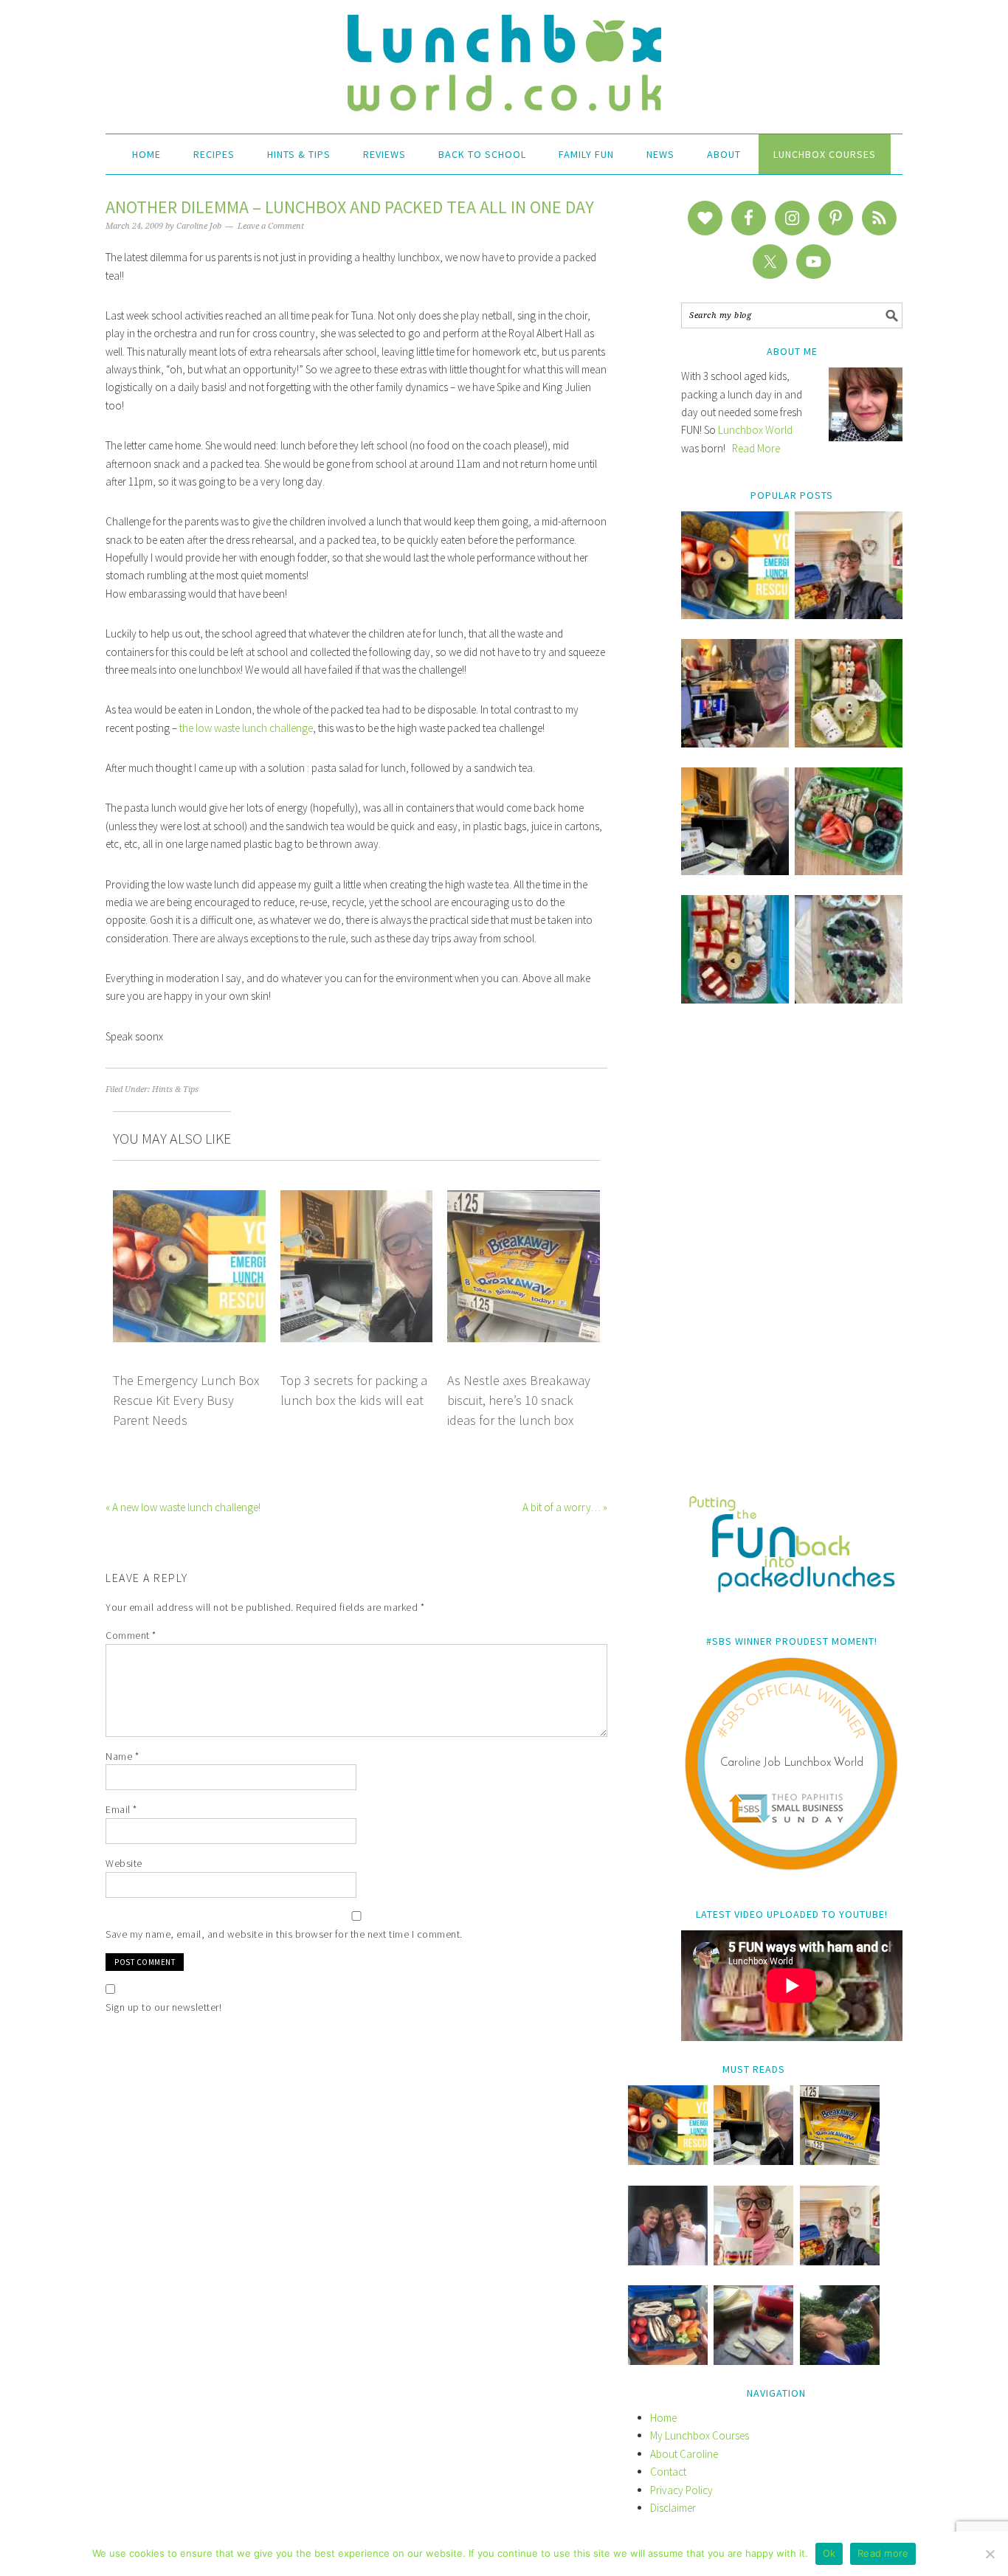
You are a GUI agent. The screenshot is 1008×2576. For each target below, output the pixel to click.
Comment (131, 1635)
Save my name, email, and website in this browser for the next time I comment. (284, 1934)
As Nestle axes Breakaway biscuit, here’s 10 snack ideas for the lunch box (519, 1401)
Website (124, 1863)
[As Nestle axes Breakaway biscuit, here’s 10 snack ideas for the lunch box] (840, 2161)
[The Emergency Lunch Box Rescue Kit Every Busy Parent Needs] (735, 615)
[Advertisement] (792, 1260)
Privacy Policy (681, 2490)
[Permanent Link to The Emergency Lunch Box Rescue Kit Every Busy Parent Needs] (189, 1199)
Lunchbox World (755, 430)
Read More (756, 448)
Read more (883, 2553)
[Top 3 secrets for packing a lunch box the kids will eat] (735, 871)
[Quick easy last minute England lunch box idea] (735, 999)
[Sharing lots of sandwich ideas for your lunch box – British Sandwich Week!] (849, 999)
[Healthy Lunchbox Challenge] (753, 2361)
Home (663, 2418)
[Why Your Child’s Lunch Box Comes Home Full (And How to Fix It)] (849, 615)
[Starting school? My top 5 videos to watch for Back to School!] (849, 871)
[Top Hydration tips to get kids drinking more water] (840, 2361)
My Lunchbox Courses (700, 2435)
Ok (829, 2553)
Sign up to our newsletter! (163, 2007)
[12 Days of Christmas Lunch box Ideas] (849, 743)
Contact (668, 2472)
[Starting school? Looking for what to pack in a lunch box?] (668, 2361)
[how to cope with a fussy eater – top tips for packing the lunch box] (753, 2261)
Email (121, 1809)
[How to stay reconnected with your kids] (668, 2261)
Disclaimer (673, 2508)
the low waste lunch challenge (246, 728)
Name (122, 1756)
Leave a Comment (271, 226)
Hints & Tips (175, 1090)
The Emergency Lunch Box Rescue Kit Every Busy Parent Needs (186, 1401)
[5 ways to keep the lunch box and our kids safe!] (840, 2261)
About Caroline (684, 2454)
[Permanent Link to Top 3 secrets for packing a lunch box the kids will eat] (357, 1199)
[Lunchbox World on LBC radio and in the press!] (735, 743)
